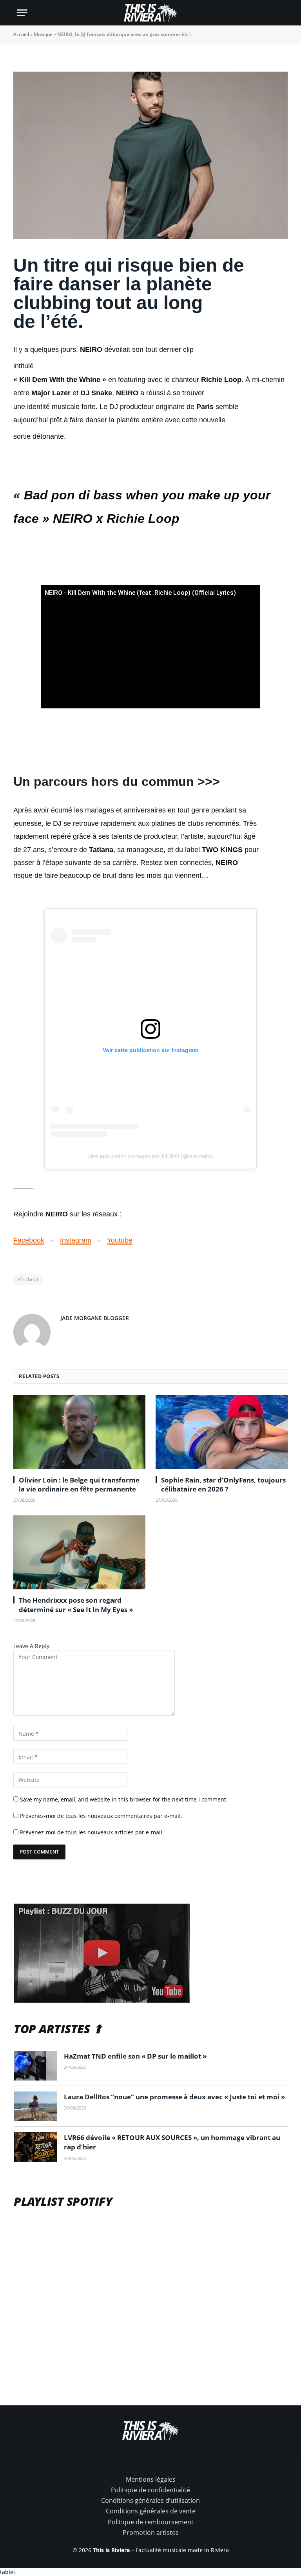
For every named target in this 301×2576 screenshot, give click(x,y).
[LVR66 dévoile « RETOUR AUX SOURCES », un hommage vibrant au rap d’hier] (35, 2147)
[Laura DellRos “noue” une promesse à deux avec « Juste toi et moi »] (35, 2106)
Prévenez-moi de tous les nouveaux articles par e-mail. (92, 1832)
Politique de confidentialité (150, 2490)
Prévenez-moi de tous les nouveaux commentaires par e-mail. (101, 1816)
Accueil (21, 34)
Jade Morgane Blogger (95, 1318)
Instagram (76, 1240)
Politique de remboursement (151, 2522)
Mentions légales (151, 2479)
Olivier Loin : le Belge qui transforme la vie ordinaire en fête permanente (79, 1484)
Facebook (29, 1240)
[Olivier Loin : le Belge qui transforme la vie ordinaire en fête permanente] (79, 1432)
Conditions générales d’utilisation (150, 2500)
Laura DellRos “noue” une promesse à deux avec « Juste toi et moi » (174, 2097)
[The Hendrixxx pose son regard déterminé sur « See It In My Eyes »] (79, 1553)
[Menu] (22, 13)
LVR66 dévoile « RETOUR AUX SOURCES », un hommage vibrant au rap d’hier (172, 2142)
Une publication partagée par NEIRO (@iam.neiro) (151, 1156)
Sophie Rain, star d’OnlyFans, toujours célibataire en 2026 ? (223, 1484)
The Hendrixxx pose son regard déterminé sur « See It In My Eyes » (76, 1605)
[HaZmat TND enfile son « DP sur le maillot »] (35, 2066)
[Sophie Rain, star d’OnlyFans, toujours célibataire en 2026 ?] (222, 1432)
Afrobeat (28, 1279)
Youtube (120, 1240)
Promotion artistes (151, 2533)
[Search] (280, 13)
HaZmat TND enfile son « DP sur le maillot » (135, 2056)
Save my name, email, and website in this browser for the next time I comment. (124, 1799)
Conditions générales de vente (151, 2511)
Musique (43, 34)
